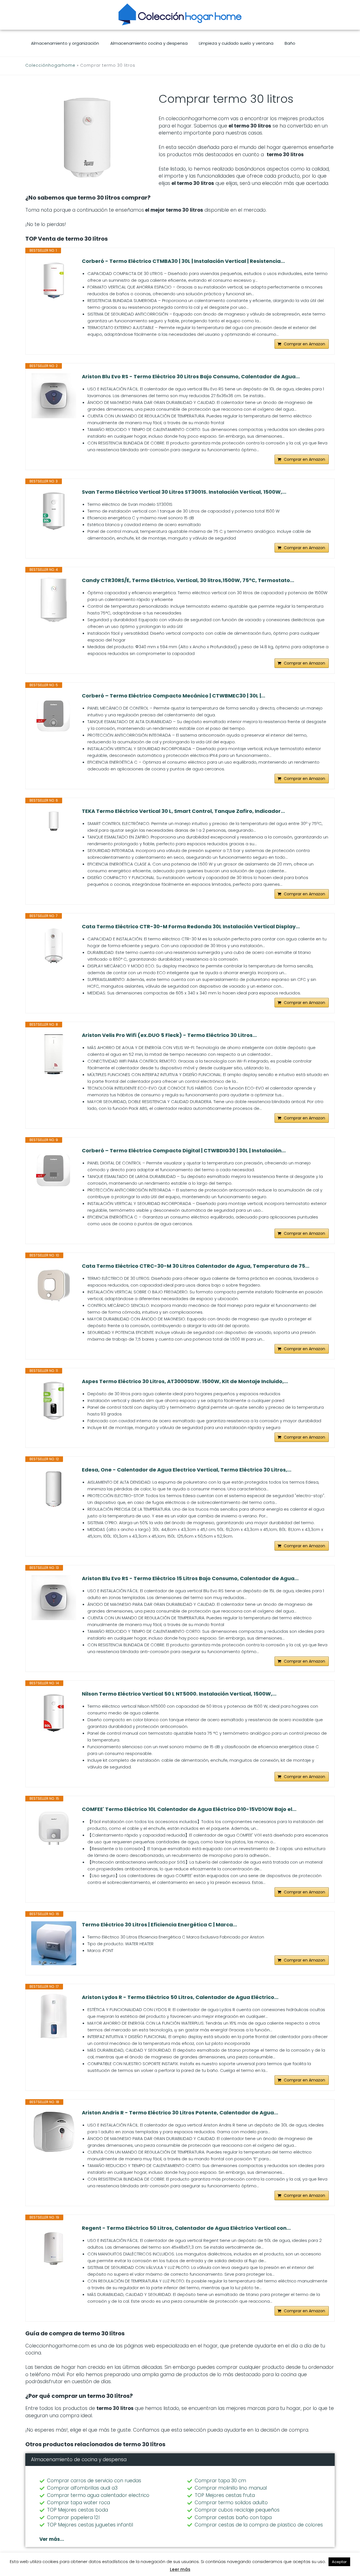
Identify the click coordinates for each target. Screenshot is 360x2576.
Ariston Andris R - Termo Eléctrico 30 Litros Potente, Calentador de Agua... (180, 2113)
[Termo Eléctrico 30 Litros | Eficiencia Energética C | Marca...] (54, 1943)
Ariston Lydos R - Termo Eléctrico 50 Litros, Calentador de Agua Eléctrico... (180, 1997)
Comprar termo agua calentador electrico (98, 2495)
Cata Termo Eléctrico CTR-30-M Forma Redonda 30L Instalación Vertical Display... (191, 927)
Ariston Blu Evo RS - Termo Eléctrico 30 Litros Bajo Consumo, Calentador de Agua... (191, 377)
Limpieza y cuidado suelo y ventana (236, 43)
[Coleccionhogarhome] (180, 14)
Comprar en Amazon (304, 344)
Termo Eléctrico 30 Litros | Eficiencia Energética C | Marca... (159, 1925)
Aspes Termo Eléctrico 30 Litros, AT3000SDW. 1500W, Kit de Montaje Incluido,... (185, 1381)
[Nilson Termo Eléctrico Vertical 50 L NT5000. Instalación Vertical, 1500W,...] (54, 1713)
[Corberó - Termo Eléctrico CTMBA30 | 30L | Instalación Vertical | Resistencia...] (54, 280)
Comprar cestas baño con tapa (233, 2517)
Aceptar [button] (339, 2562)
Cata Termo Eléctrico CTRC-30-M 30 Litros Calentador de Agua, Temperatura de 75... (196, 1266)
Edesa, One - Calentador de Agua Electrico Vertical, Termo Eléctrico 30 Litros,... (187, 1470)
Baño (290, 43)
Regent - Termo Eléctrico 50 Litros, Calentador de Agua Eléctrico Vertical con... (186, 2228)
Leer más (180, 2569)
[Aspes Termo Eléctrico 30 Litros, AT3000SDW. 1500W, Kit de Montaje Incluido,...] (54, 1401)
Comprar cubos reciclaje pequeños (237, 2510)
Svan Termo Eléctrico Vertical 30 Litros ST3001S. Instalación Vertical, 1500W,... (184, 492)
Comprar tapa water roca (78, 2503)
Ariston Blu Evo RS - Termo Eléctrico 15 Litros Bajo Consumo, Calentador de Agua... (190, 1578)
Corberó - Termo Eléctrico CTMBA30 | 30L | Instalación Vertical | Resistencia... (183, 261)
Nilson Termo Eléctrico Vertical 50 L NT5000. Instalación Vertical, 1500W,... (179, 1694)
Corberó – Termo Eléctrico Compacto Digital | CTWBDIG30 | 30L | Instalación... (184, 1151)
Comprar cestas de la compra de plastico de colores (259, 2525)
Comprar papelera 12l (73, 2517)
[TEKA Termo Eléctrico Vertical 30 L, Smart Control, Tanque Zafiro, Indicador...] (54, 820)
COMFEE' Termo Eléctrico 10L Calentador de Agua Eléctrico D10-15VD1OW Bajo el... (189, 1809)
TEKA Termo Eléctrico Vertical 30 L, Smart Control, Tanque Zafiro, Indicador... (183, 811)
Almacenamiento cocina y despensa (149, 43)
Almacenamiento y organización (65, 43)
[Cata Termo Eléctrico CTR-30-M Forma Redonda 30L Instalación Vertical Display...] (54, 946)
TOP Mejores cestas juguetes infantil (90, 2525)
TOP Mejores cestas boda (77, 2510)
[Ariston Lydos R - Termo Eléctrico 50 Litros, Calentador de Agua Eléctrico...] (54, 2016)
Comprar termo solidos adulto (231, 2503)
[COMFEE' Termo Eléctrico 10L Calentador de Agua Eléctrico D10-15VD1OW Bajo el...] (54, 1828)
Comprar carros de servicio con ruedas (94, 2481)
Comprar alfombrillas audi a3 (82, 2488)
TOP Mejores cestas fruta (225, 2495)
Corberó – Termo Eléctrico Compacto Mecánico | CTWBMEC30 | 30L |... (174, 696)
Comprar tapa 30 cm (220, 2481)
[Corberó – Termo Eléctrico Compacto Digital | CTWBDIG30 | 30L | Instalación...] (54, 1170)
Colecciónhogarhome (50, 65)
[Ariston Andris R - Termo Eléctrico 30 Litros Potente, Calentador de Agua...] (54, 2132)
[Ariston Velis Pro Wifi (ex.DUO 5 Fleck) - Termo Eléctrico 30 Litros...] (54, 1054)
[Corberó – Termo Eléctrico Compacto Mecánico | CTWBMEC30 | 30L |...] (54, 715)
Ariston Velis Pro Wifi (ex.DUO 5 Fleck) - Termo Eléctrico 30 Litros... (169, 1035)
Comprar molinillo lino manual (231, 2488)
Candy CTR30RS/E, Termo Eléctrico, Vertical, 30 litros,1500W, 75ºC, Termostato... (188, 580)
